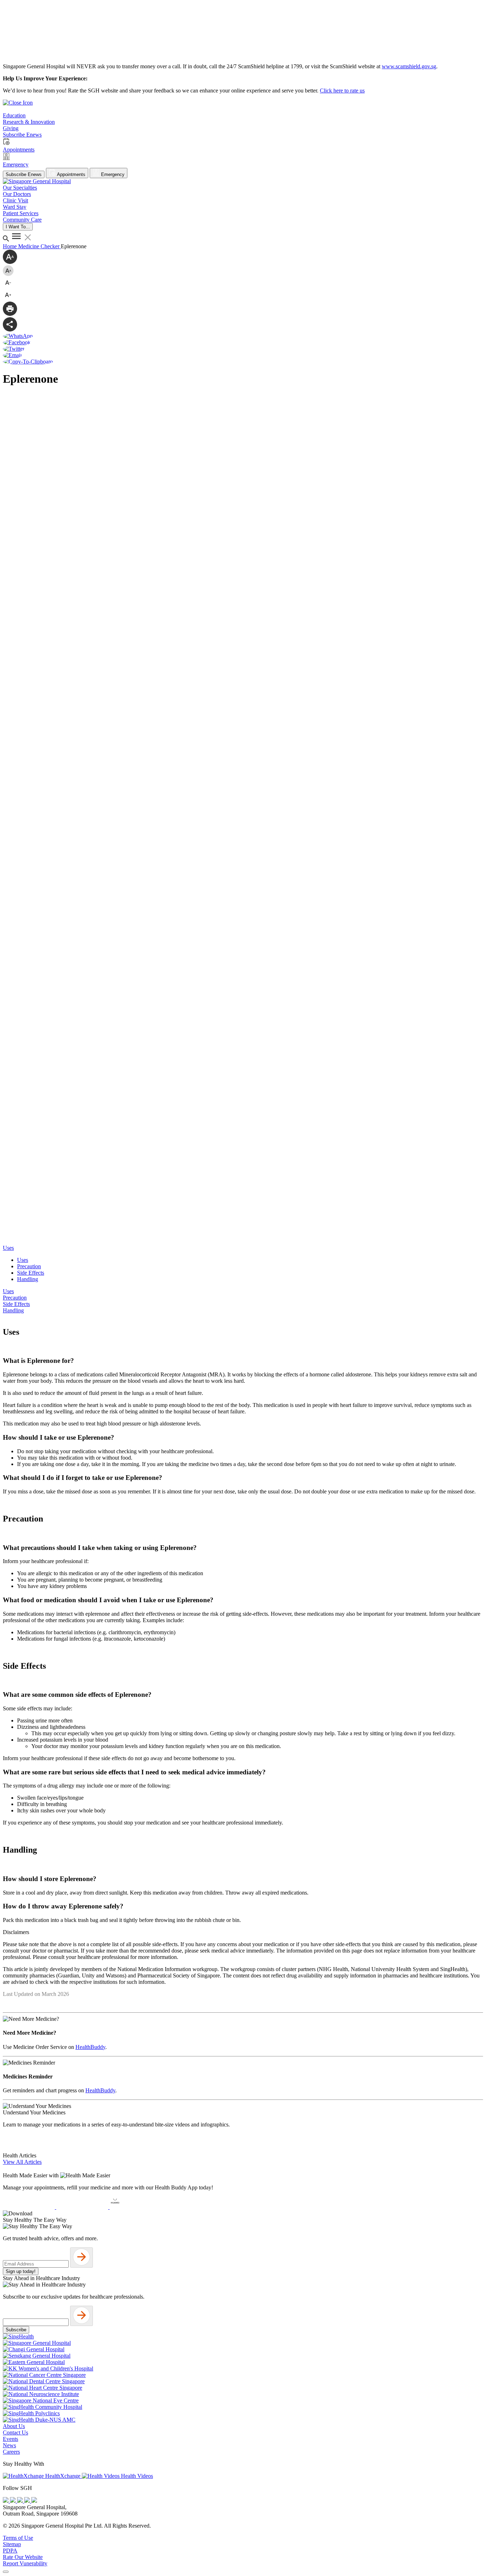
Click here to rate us (342, 91)
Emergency (112, 174)
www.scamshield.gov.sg (409, 66)
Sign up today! (21, 2271)
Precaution (29, 1266)
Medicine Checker (39, 246)
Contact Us (15, 2432)
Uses (23, 1260)
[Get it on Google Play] (83, 2207)
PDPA (10, 2551)
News (9, 2445)
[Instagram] (21, 2501)
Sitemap (12, 2544)
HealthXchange (63, 2476)
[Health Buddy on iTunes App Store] (30, 2207)
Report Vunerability (25, 2563)
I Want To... (18, 227)
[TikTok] (28, 2501)
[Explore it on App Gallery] (136, 2207)
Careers (11, 2452)
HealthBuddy (90, 2047)
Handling (28, 1279)
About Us (14, 2426)
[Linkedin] (34, 2501)
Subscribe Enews (24, 174)
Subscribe (16, 2330)
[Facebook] (6, 2501)
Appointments (71, 174)
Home (10, 246)
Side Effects (31, 1273)
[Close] (6, 2572)
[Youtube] (14, 2501)
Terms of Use (18, 2538)
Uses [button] (8, 1248)
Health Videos (136, 2476)
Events (10, 2439)
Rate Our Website (23, 2557)
